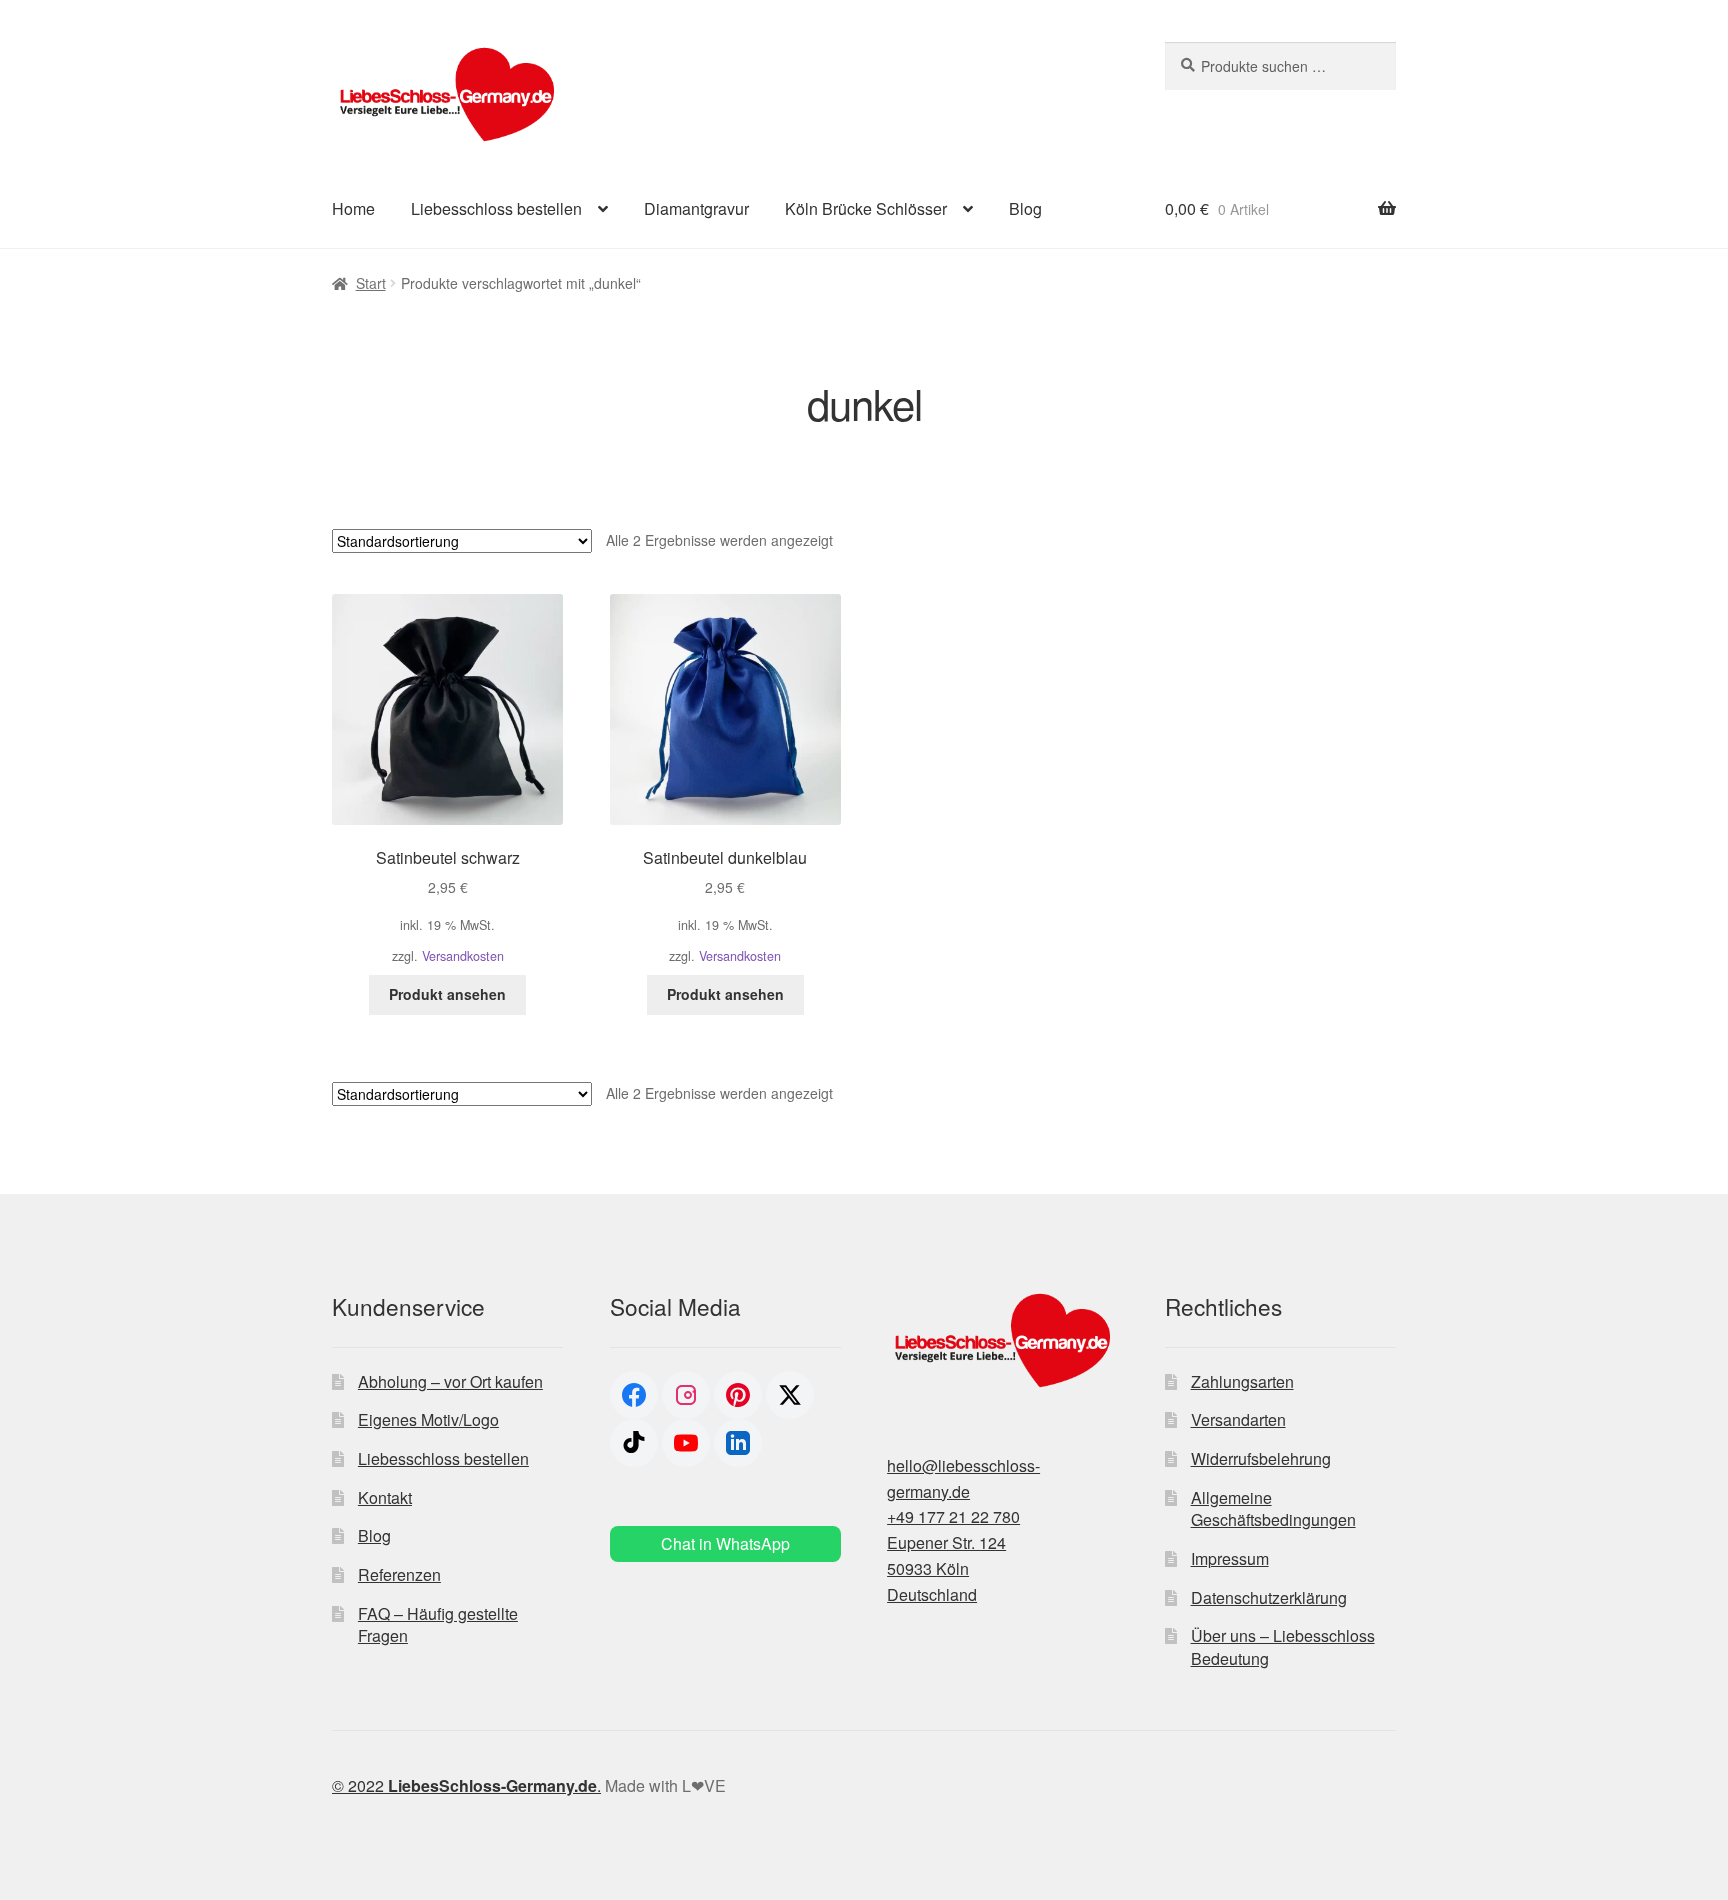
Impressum (1230, 1558)
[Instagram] (686, 1395)
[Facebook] (634, 1395)
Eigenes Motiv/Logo (428, 1419)
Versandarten (1238, 1419)
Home (353, 208)
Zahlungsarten (1242, 1381)
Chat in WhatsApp (725, 1543)
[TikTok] (634, 1443)
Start (371, 283)
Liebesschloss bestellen (496, 208)
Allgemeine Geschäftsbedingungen (1273, 1509)
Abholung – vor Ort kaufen (450, 1381)
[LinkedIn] (738, 1443)
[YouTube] (686, 1443)
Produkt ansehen (447, 994)
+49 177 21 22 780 (953, 1516)
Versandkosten (463, 956)
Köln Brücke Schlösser (866, 208)
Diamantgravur (696, 208)
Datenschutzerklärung (1269, 1597)
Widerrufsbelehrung (1261, 1458)
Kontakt (385, 1497)
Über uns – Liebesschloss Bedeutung (1283, 1647)
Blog (1025, 208)
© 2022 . (466, 1785)
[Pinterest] (738, 1395)
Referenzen (399, 1574)
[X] (790, 1395)
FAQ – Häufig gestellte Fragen (438, 1625)
